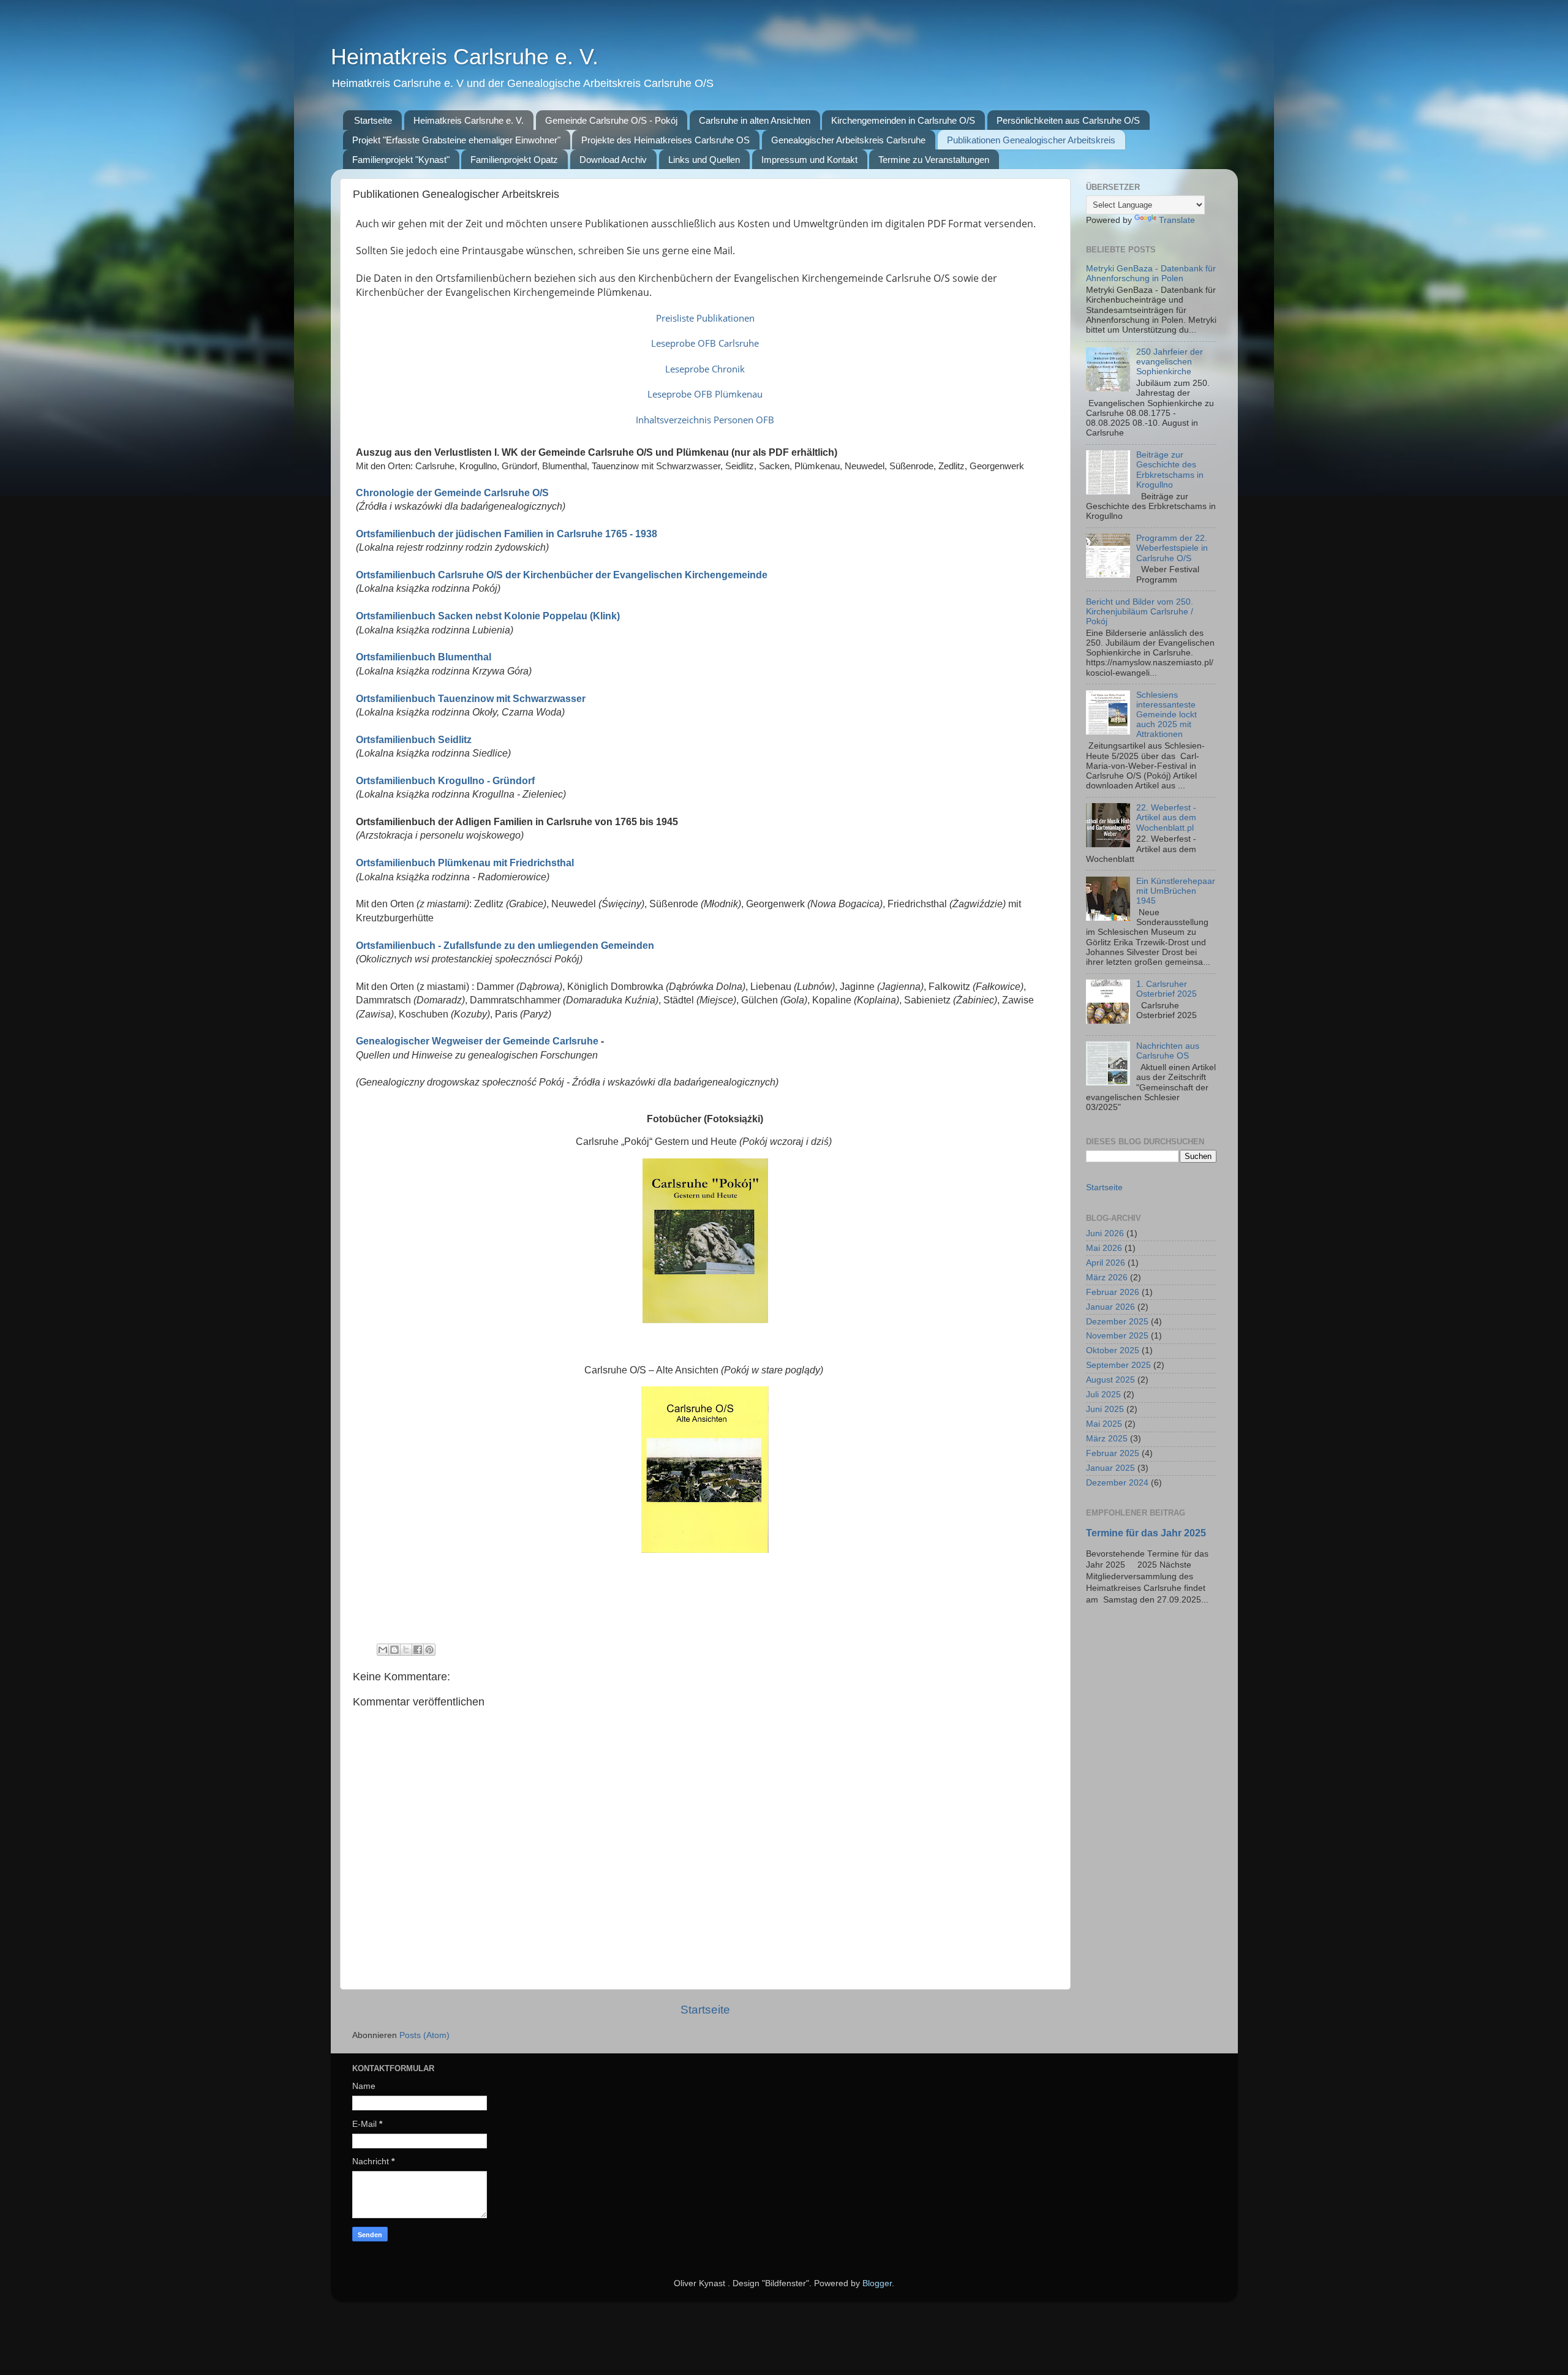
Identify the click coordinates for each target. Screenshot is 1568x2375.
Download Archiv (613, 160)
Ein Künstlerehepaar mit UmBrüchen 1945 (1176, 891)
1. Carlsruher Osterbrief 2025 (1167, 989)
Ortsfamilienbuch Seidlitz (414, 740)
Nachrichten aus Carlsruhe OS (1168, 1051)
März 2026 (1107, 1278)
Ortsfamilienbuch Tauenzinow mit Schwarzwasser (472, 699)
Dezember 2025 (1117, 1322)
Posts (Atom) (424, 2035)
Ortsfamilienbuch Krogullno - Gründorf (445, 781)
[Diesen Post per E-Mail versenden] (383, 1650)
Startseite (373, 120)
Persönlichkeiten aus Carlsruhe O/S (1068, 120)
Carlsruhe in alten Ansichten (755, 120)
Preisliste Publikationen (705, 318)
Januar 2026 (1110, 1307)
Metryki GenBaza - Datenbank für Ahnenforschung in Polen (1151, 274)
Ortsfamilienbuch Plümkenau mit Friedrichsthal (465, 863)
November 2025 (1117, 1336)
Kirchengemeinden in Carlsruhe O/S (903, 120)
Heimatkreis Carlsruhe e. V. (465, 57)
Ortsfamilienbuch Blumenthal (424, 657)
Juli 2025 (1103, 1395)
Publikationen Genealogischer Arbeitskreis (1031, 140)
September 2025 (1118, 1365)
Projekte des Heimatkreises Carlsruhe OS (665, 140)
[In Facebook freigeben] (418, 1650)
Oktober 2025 (1113, 1350)
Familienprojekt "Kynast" (401, 160)
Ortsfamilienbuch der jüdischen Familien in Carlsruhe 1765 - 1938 (507, 534)
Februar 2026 (1113, 1292)
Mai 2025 (1104, 1424)
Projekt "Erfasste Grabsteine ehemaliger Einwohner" (456, 140)
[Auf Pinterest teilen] (429, 1650)
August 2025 (1110, 1380)
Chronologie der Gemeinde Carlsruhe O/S (452, 493)
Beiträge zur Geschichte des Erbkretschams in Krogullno (1170, 470)
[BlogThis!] (394, 1650)
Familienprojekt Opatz (514, 160)
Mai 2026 (1104, 1248)
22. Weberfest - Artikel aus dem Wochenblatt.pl (1166, 817)
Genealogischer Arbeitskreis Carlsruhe (848, 140)
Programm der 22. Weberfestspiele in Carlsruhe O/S (1172, 548)
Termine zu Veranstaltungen (934, 160)
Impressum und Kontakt (809, 160)
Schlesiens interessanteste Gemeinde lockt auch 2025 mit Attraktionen (1167, 715)
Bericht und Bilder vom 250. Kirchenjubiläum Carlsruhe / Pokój (1140, 612)
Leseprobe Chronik (705, 369)
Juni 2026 (1105, 1233)
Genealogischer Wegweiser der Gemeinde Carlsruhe (477, 1041)
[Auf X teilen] (406, 1650)
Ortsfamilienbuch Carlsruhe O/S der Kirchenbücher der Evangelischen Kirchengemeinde (562, 575)
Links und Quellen (704, 160)
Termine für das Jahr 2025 (1146, 1533)
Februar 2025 (1113, 1453)
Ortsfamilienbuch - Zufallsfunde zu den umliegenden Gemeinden (505, 946)
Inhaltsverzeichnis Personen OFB (705, 420)
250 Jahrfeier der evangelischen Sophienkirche (1170, 362)
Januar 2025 (1110, 1468)
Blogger (877, 2283)
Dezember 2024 (1117, 1483)
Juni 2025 (1105, 1409)
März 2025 (1107, 1439)
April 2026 (1106, 1263)
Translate (1177, 220)
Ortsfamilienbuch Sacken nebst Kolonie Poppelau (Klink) (488, 616)
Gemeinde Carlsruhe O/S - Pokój (611, 120)
